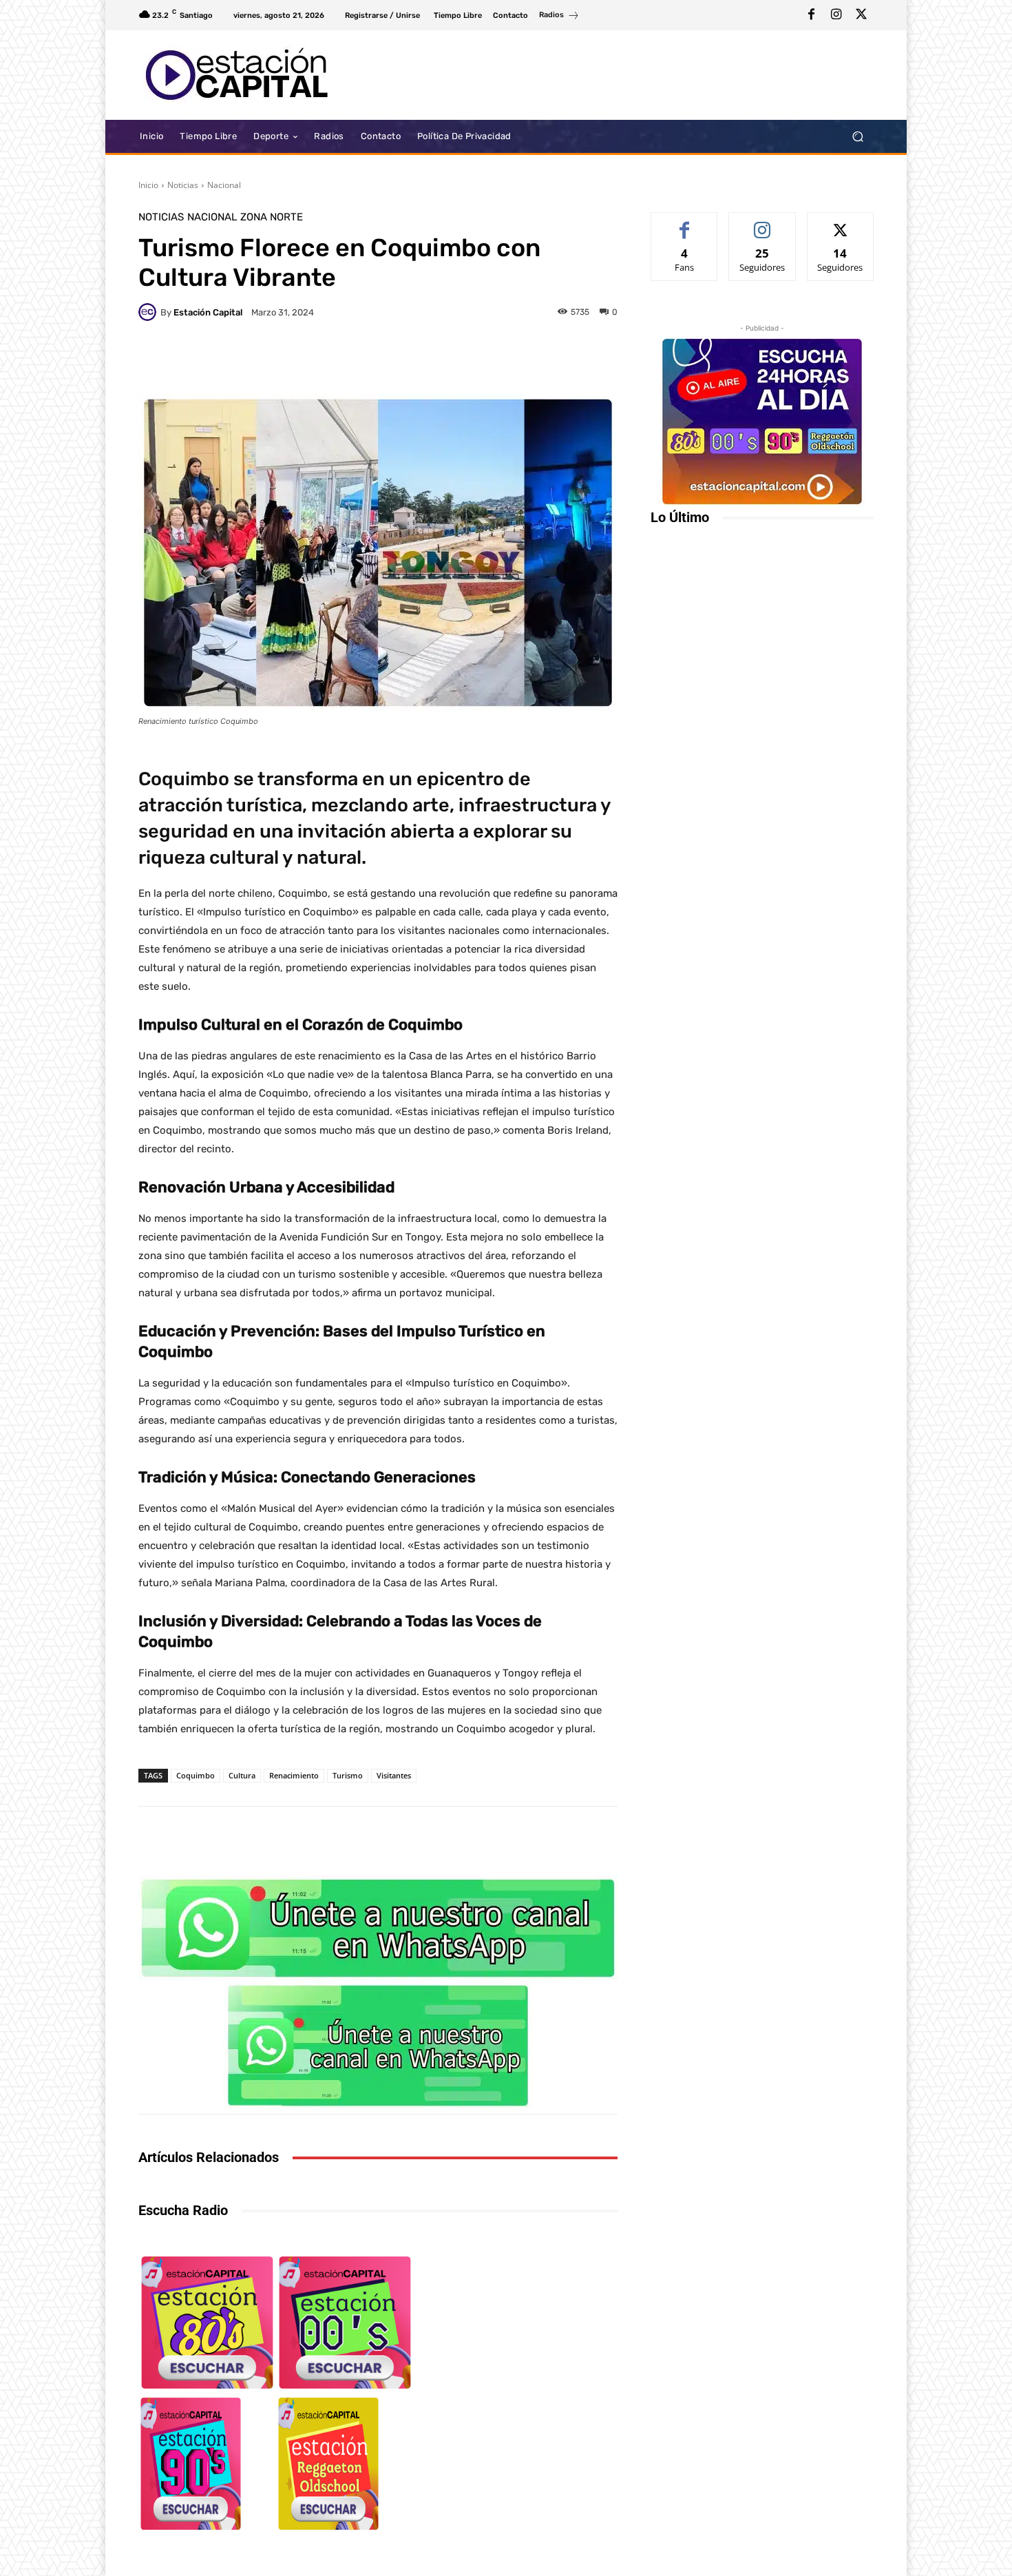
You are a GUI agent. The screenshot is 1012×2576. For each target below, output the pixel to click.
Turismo (348, 1775)
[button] (857, 137)
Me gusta (685, 223)
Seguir (762, 223)
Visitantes (394, 1775)
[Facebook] (812, 15)
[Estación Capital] (149, 312)
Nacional (224, 185)
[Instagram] (836, 15)
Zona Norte (272, 217)
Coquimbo (196, 1775)
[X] (861, 15)
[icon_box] (559, 17)
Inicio (148, 185)
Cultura (242, 1775)
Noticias (183, 185)
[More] (587, 360)
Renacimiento (294, 1775)
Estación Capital (208, 312)
